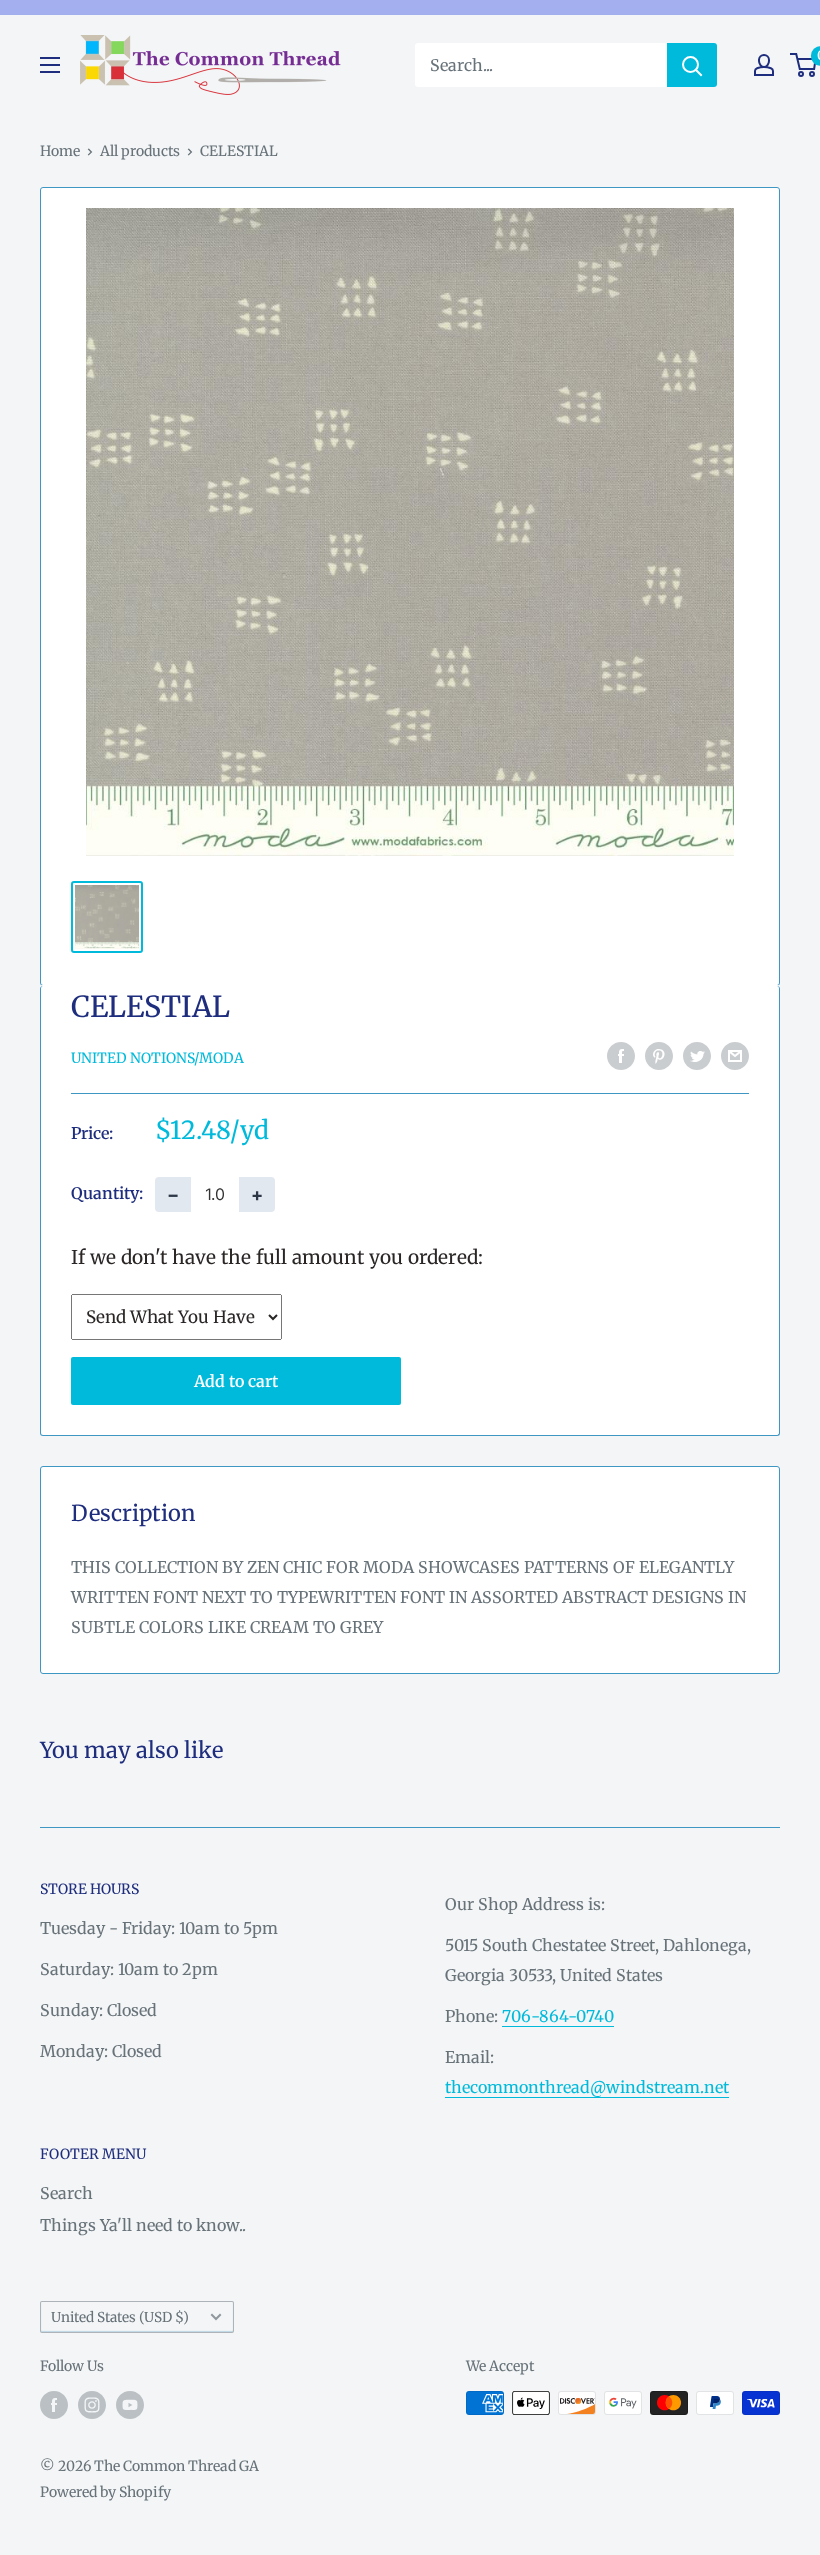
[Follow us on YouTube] (130, 2405)
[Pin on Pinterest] (659, 1056)
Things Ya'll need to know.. (143, 2225)
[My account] (764, 65)
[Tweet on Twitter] (697, 1056)
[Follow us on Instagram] (92, 2405)
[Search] (692, 65)
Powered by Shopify (105, 2492)
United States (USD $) (120, 2317)
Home (60, 151)
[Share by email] (735, 1056)
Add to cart (236, 1381)
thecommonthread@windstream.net (587, 2087)
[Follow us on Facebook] (54, 2405)
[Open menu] (50, 65)
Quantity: (107, 1193)
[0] (804, 65)
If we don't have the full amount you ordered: (277, 1257)
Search (66, 2193)
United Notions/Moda (157, 1058)
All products (140, 151)
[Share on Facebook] (621, 1056)
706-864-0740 (558, 2016)
